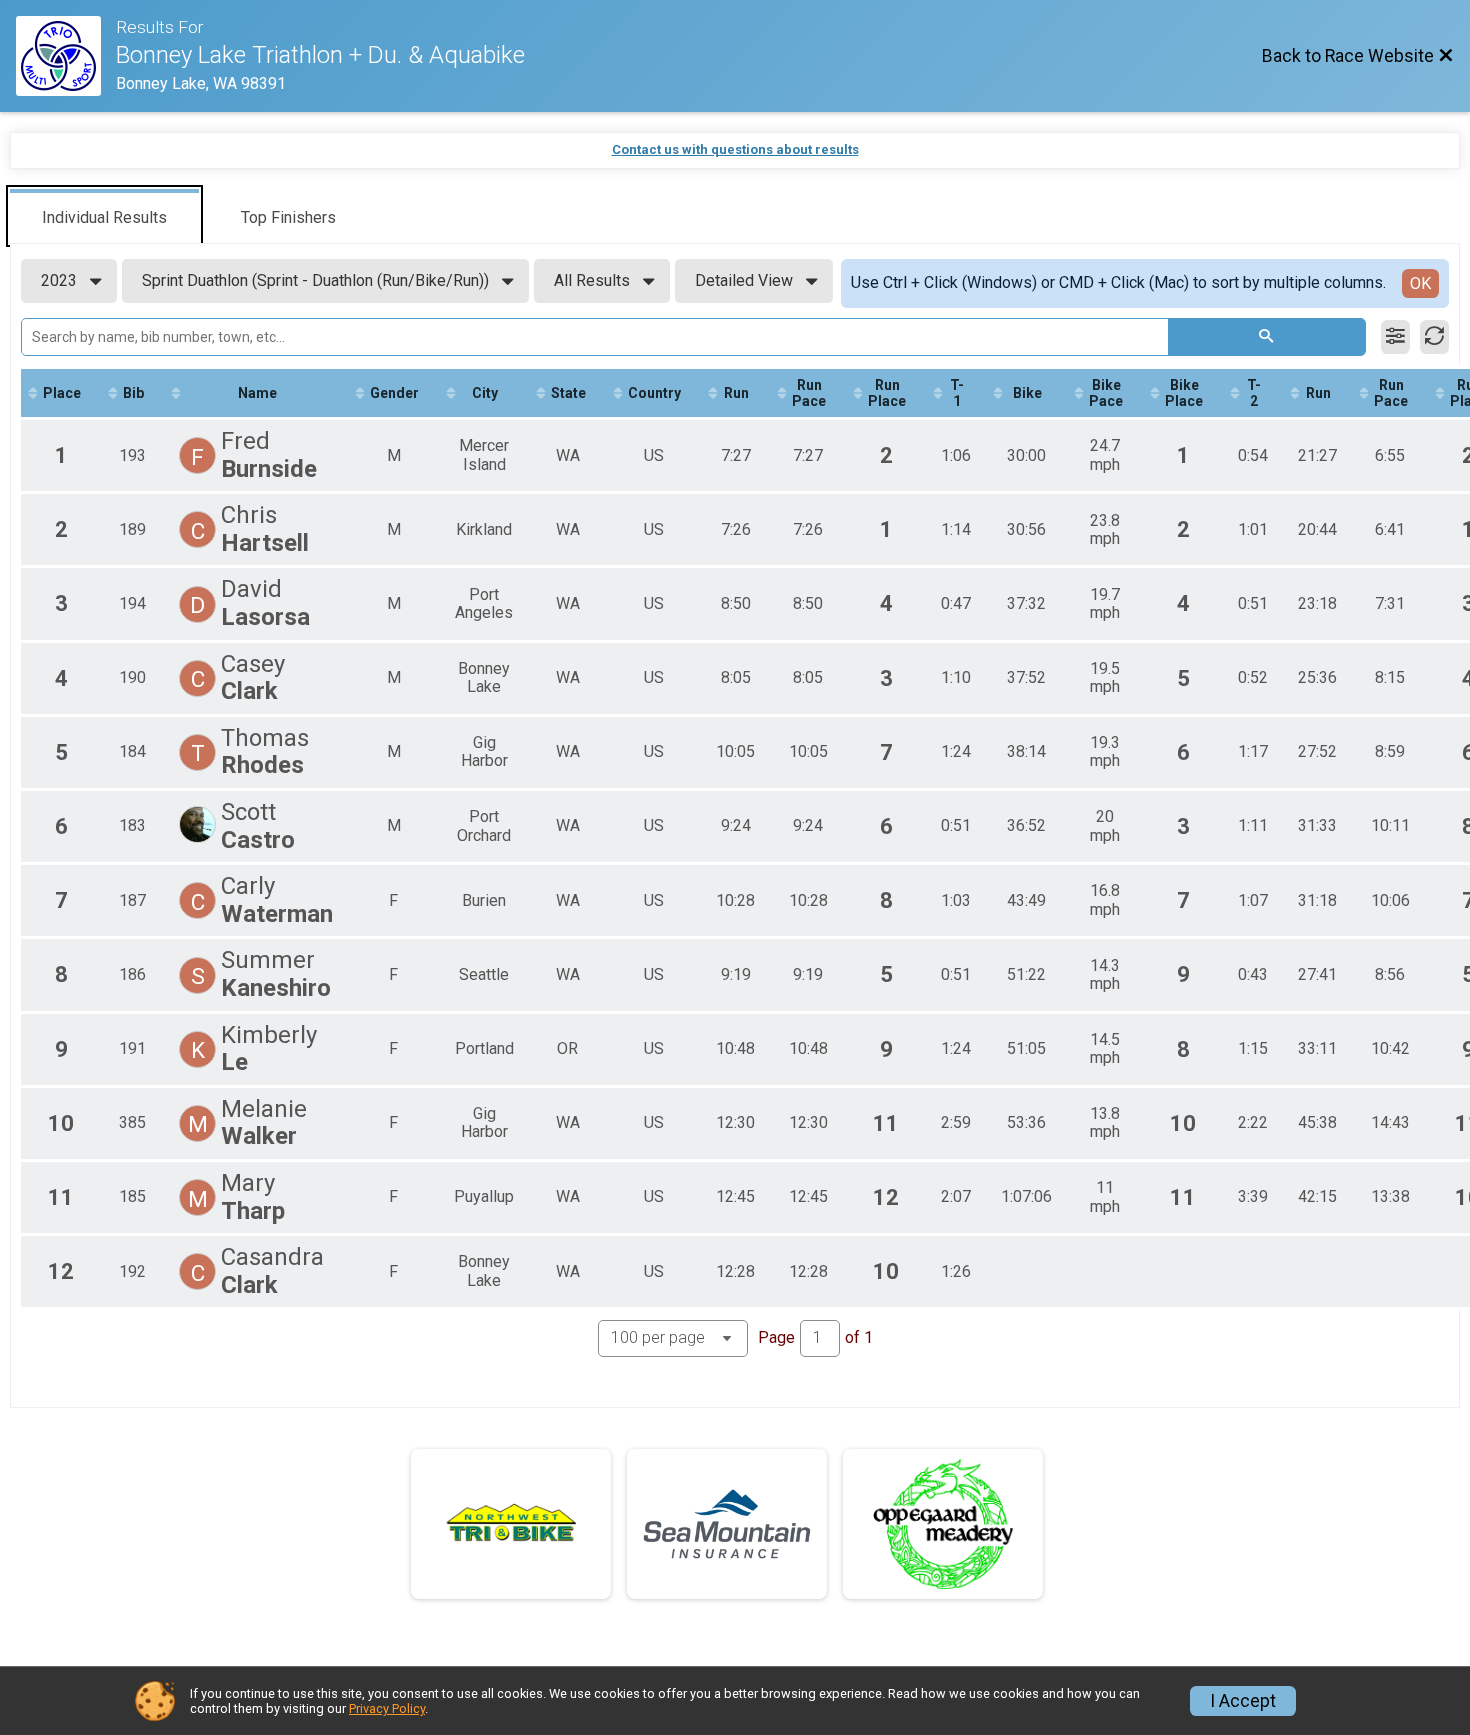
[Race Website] (66, 56)
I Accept (1243, 1701)
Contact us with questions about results (735, 149)
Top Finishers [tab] (288, 217)
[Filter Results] (1395, 337)
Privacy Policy (387, 1708)
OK (1420, 283)
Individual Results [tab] (104, 217)
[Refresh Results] (1434, 337)
